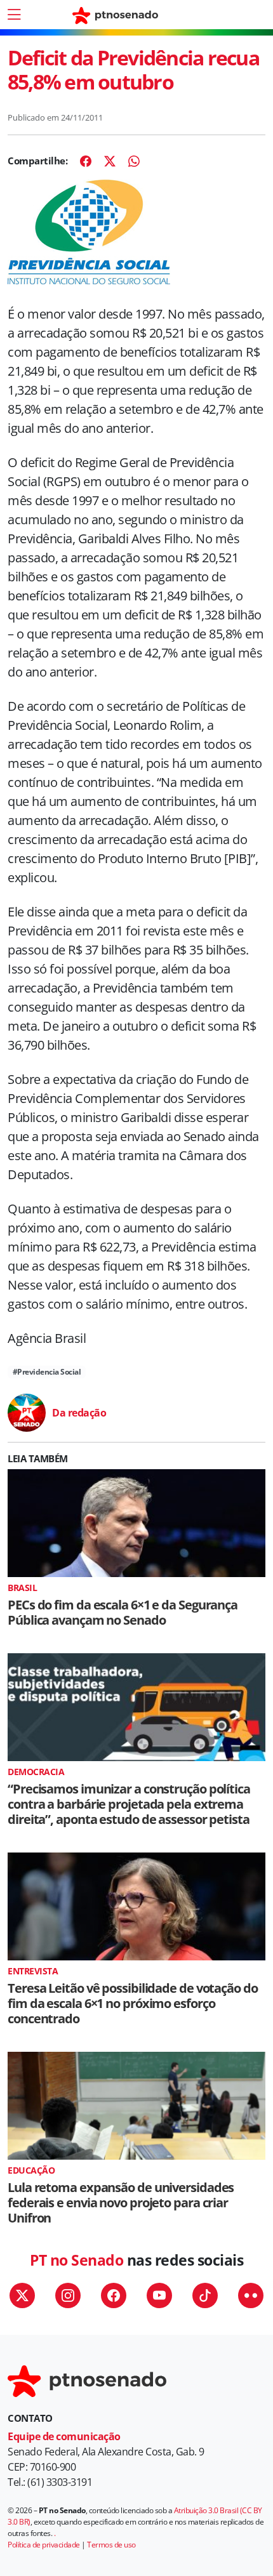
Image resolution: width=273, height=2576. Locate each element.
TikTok (205, 2295)
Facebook (114, 2295)
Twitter (22, 2295)
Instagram (68, 2295)
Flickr (251, 2295)
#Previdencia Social (47, 1372)
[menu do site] (14, 15)
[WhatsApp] (134, 161)
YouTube (159, 2295)
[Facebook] (86, 161)
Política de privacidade (44, 2545)
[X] (110, 161)
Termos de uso (111, 2545)
